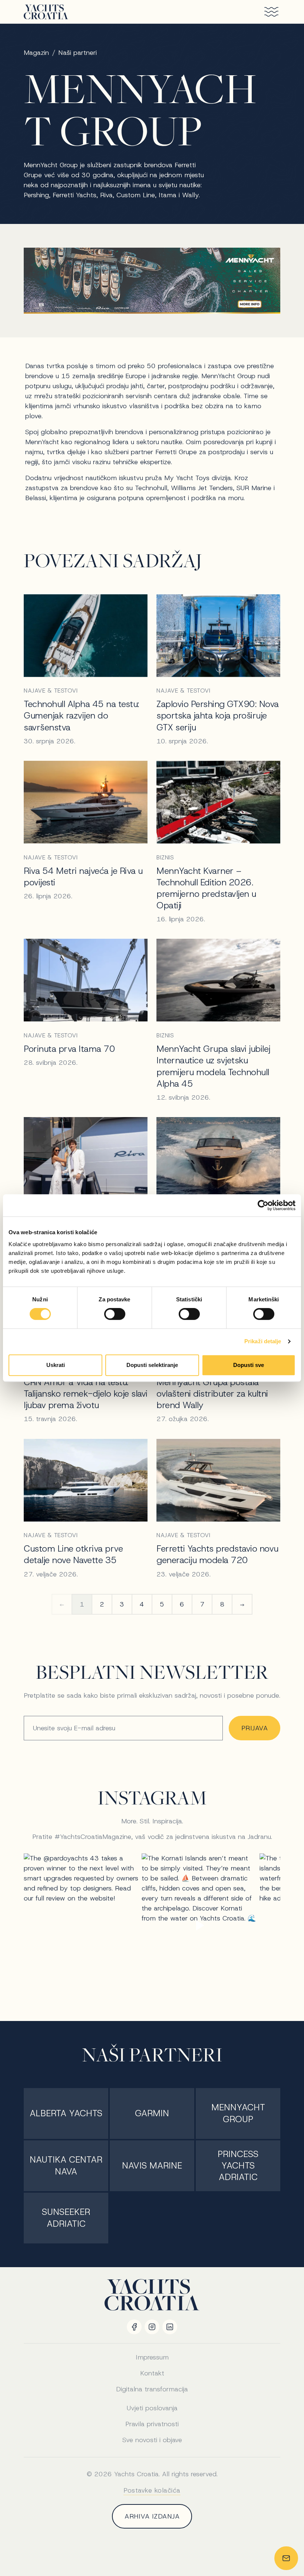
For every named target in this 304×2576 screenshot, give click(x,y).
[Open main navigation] (268, 12)
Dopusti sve (249, 1365)
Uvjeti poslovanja (152, 2408)
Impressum (152, 2357)
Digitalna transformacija (152, 2389)
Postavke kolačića (152, 2490)
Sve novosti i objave (152, 2440)
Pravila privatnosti (152, 2424)
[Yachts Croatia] (46, 12)
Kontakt (152, 2373)
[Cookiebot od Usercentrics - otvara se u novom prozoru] (263, 1205)
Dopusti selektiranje (152, 1365)
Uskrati (56, 1365)
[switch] (115, 1314)
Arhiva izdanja (152, 2516)
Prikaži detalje (263, 1341)
